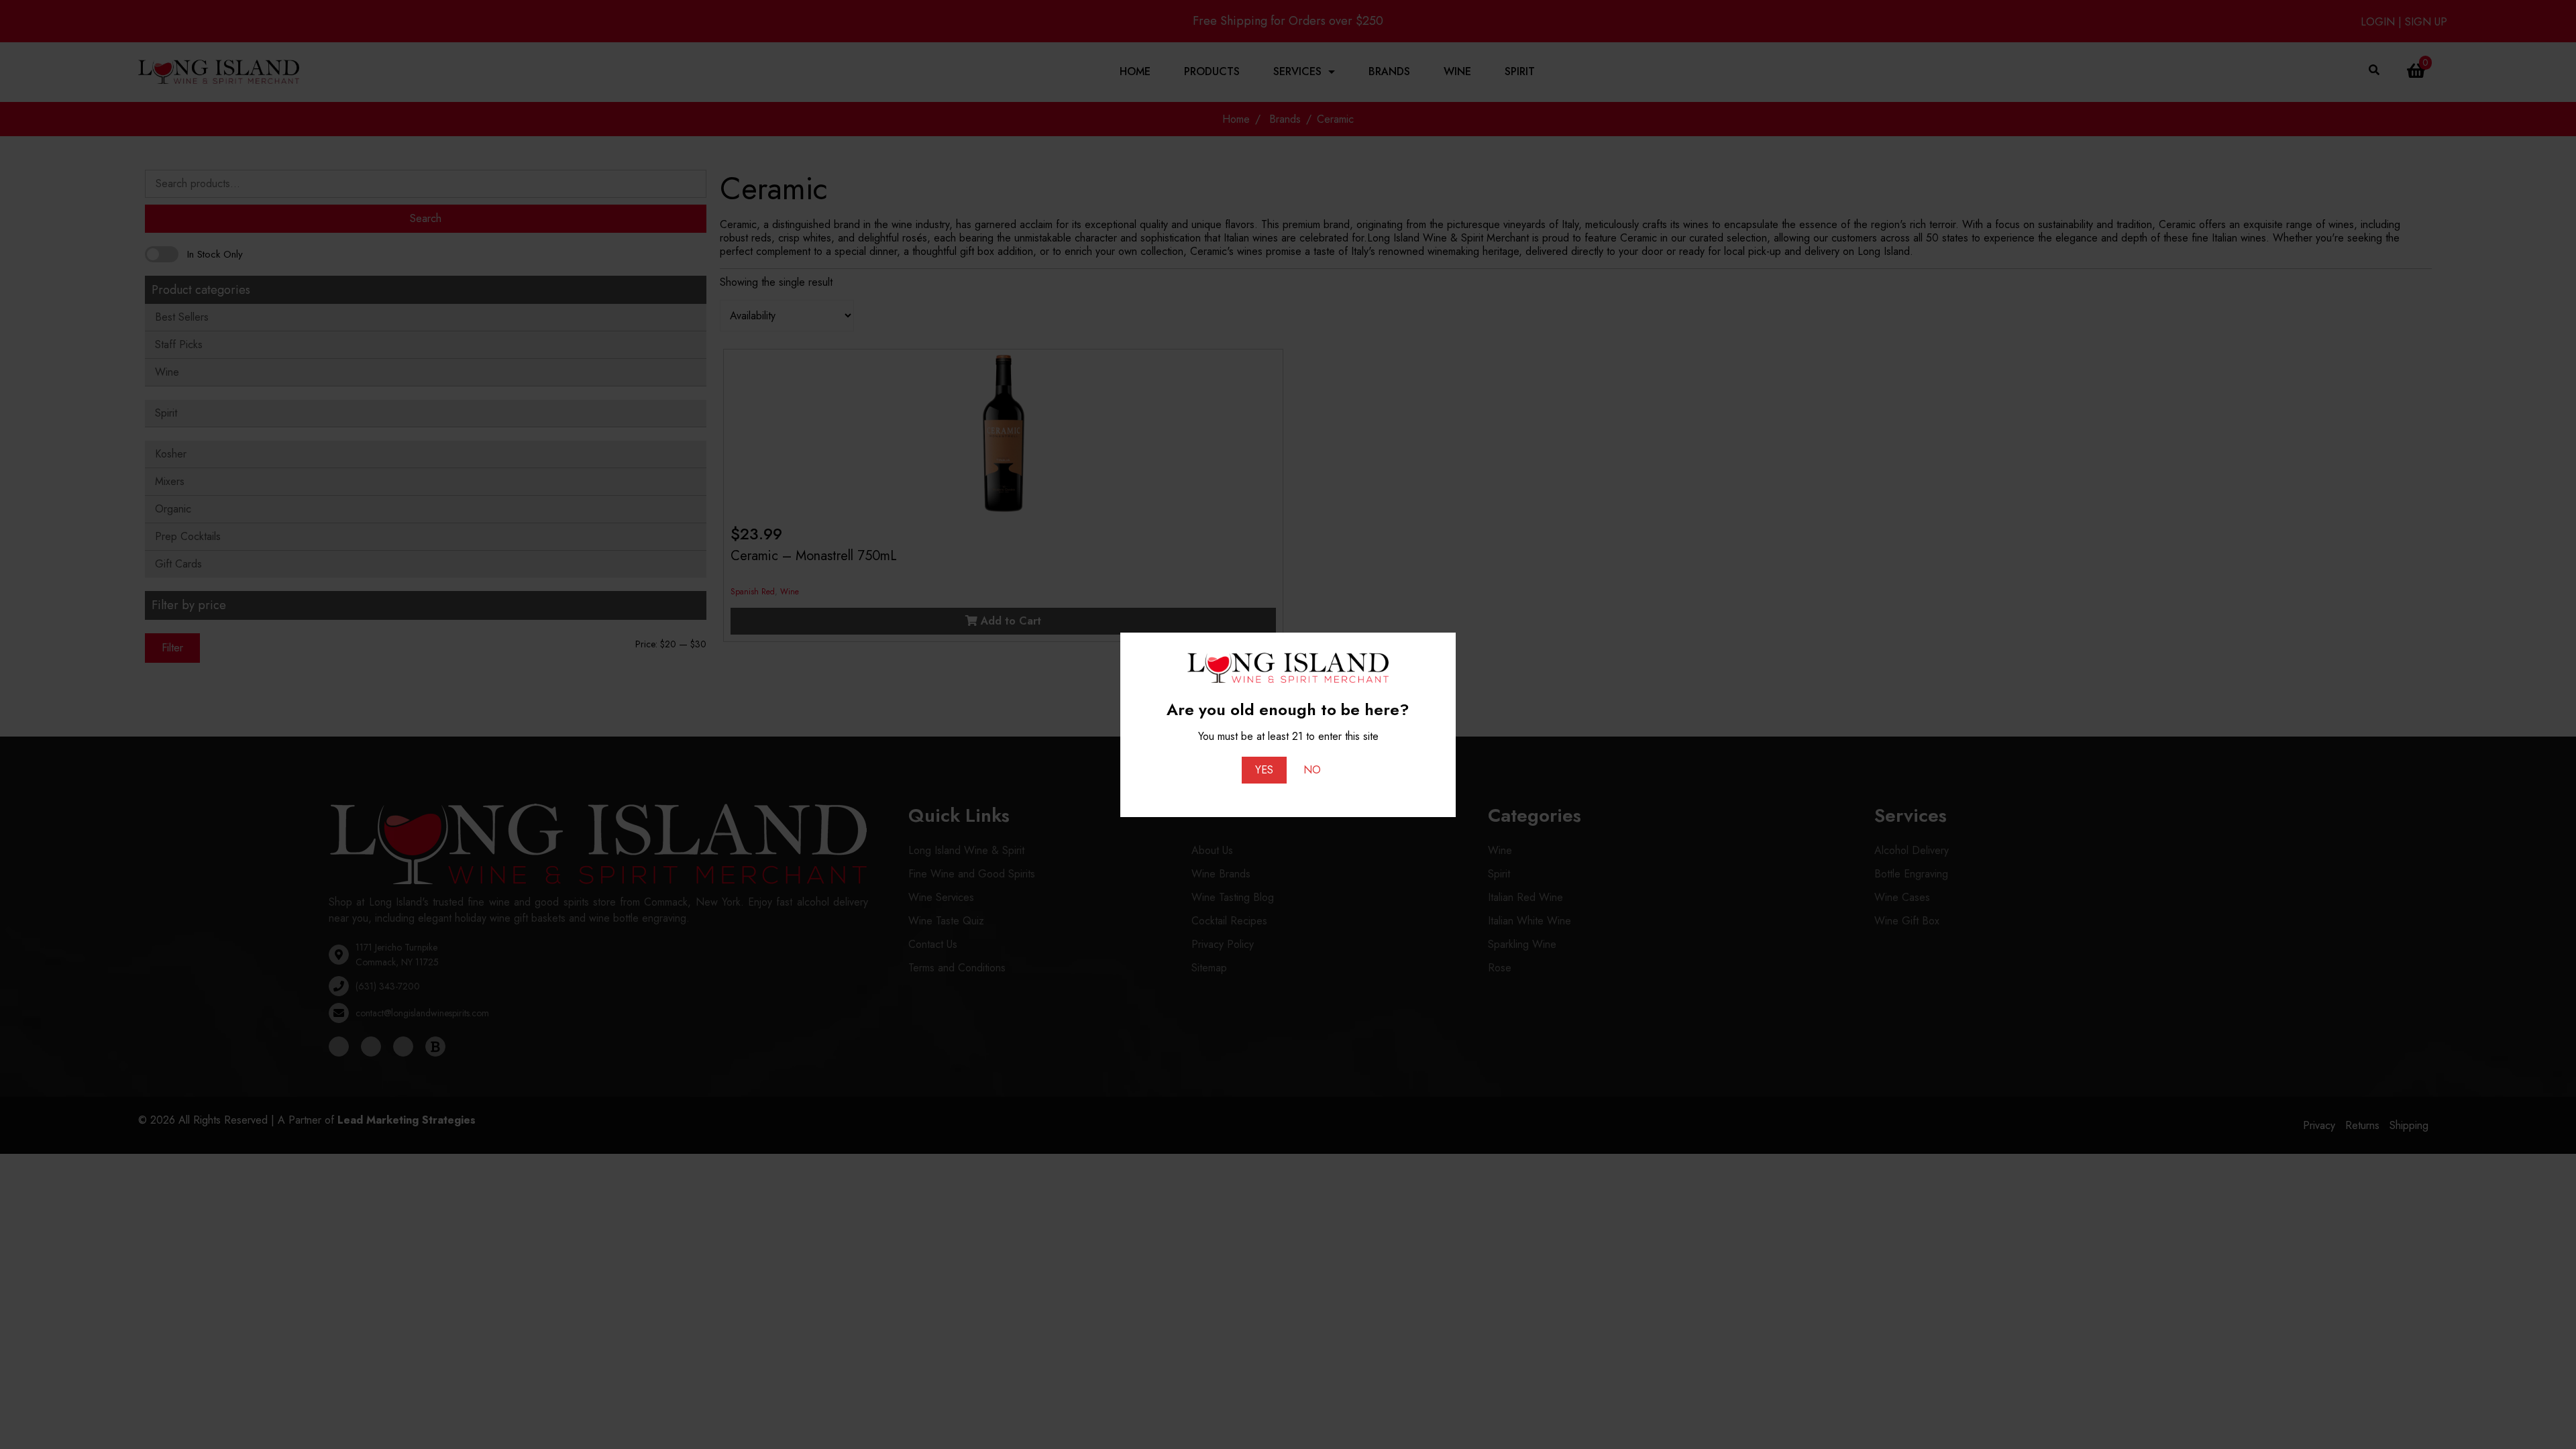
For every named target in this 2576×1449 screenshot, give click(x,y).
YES (1264, 770)
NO (1312, 770)
